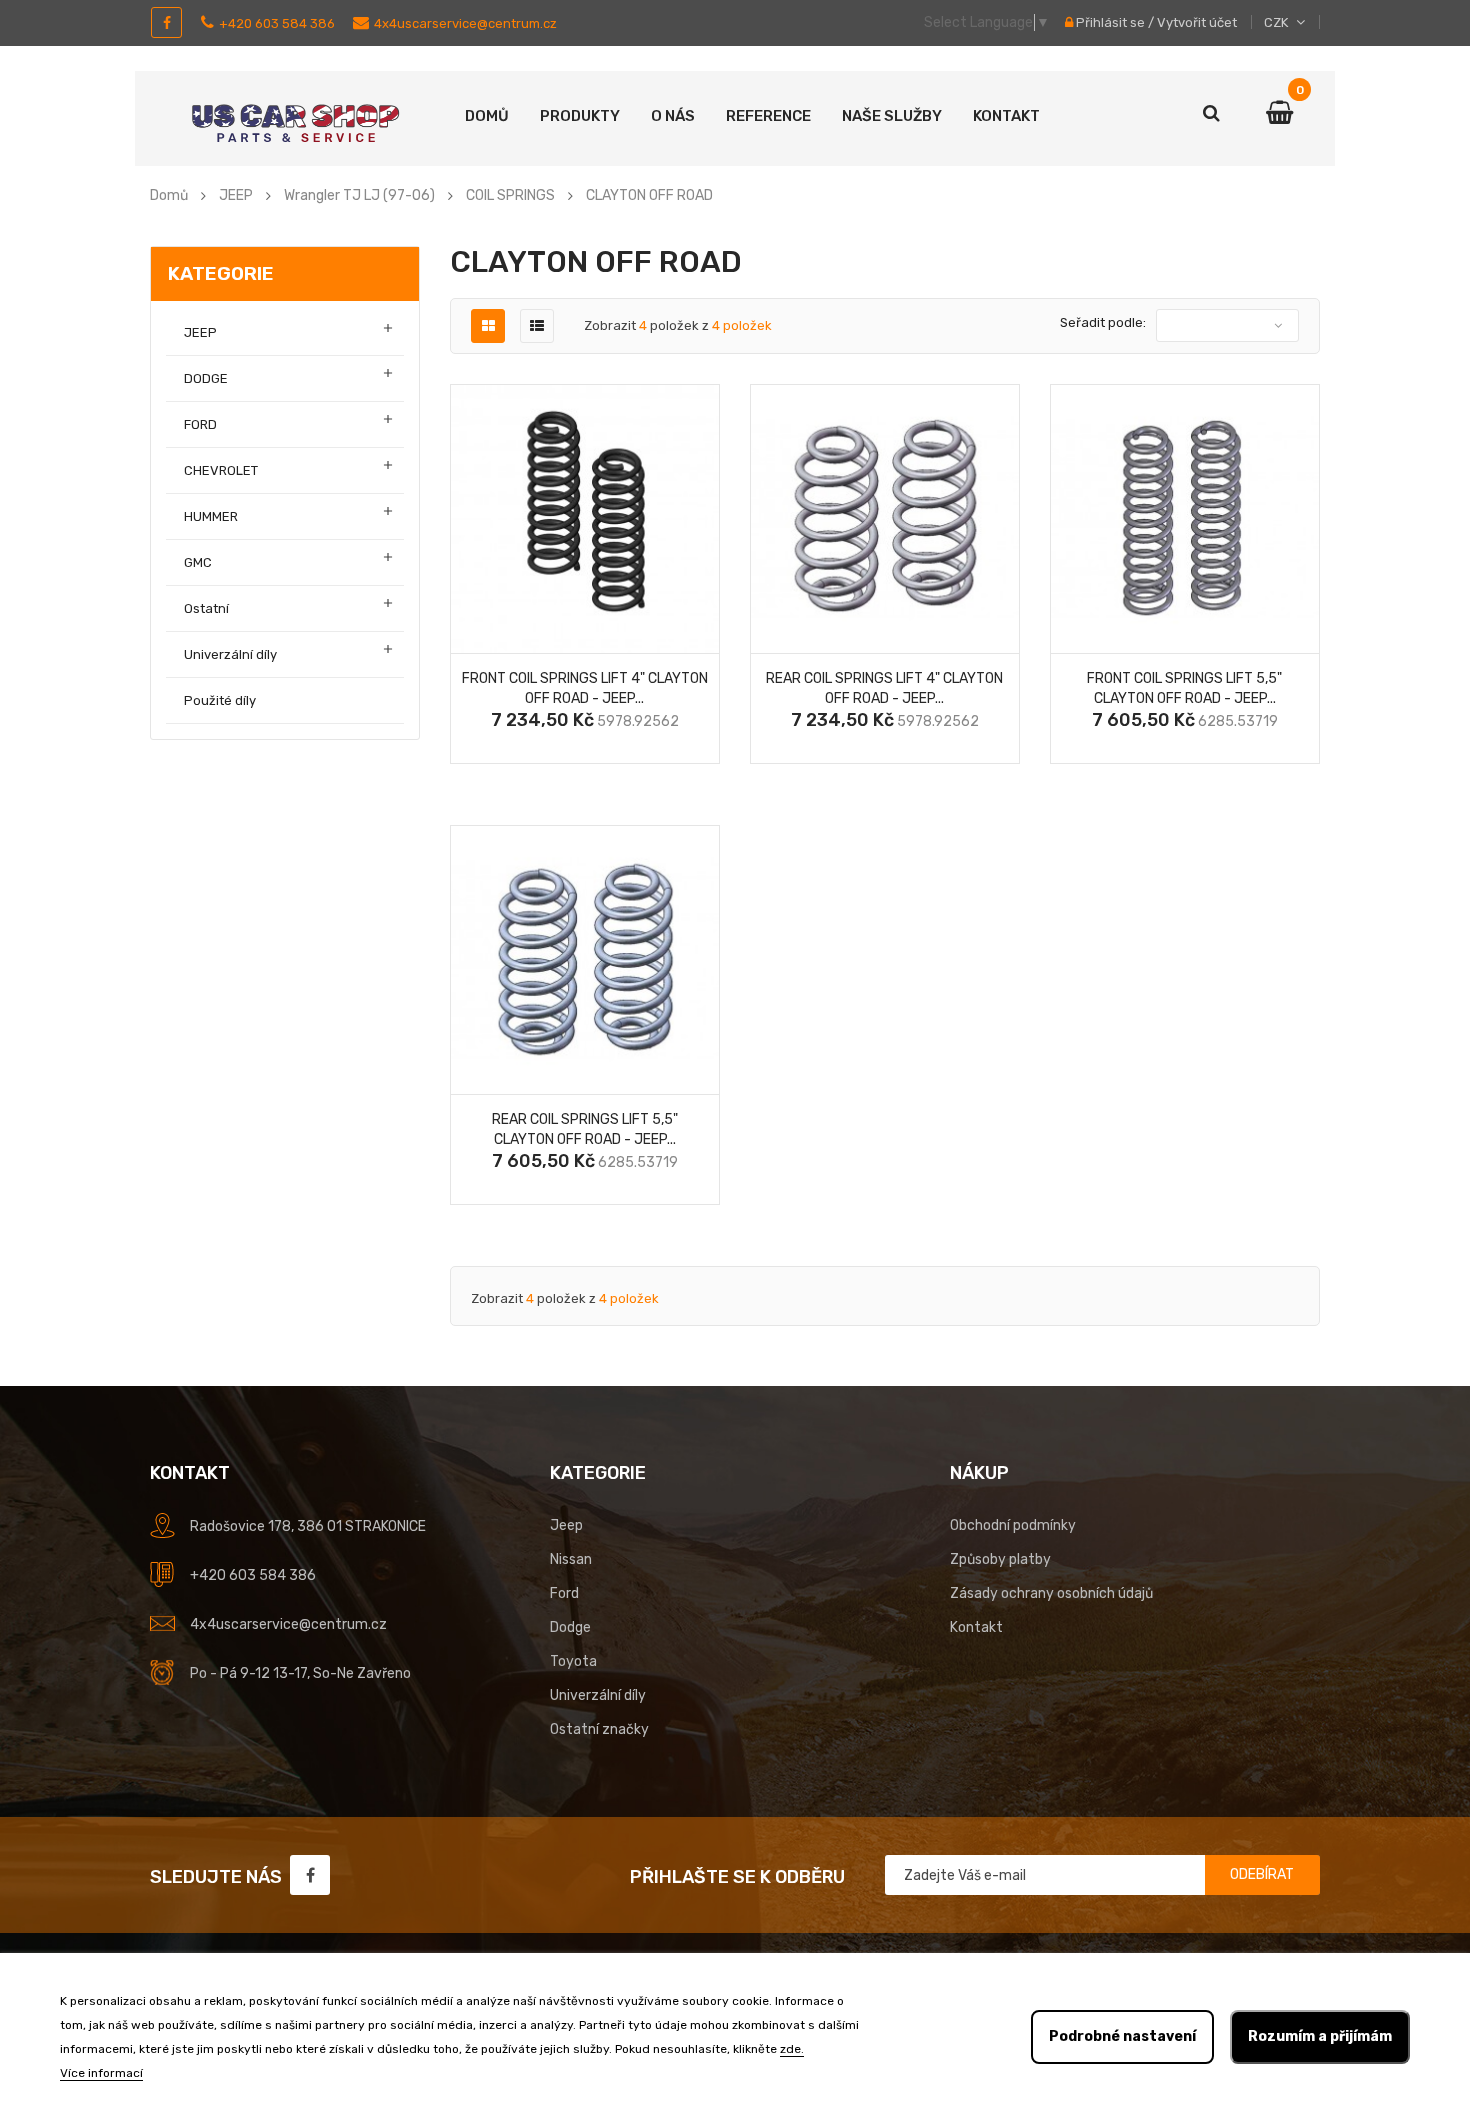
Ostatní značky (599, 1729)
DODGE (206, 378)
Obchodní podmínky (1013, 1525)
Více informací (101, 2073)
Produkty (580, 116)
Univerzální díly (230, 654)
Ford (564, 1593)
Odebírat (1262, 1874)
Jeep (566, 1525)
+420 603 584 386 (277, 23)
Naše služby (892, 116)
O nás (673, 116)
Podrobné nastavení (1122, 2036)
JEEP (200, 332)
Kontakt (1006, 116)
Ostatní (206, 608)
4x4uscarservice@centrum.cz (465, 23)
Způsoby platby (1000, 1559)
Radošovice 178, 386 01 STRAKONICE (308, 1526)
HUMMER (211, 516)
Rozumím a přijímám (1320, 2036)
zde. (792, 2049)
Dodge (570, 1627)
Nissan (571, 1559)
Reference (768, 116)
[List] (537, 326)
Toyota (573, 1661)
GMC (198, 562)
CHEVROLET (221, 470)
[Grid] (488, 326)
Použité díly (220, 700)
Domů (487, 116)
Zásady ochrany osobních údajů (1051, 1593)
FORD (200, 424)
